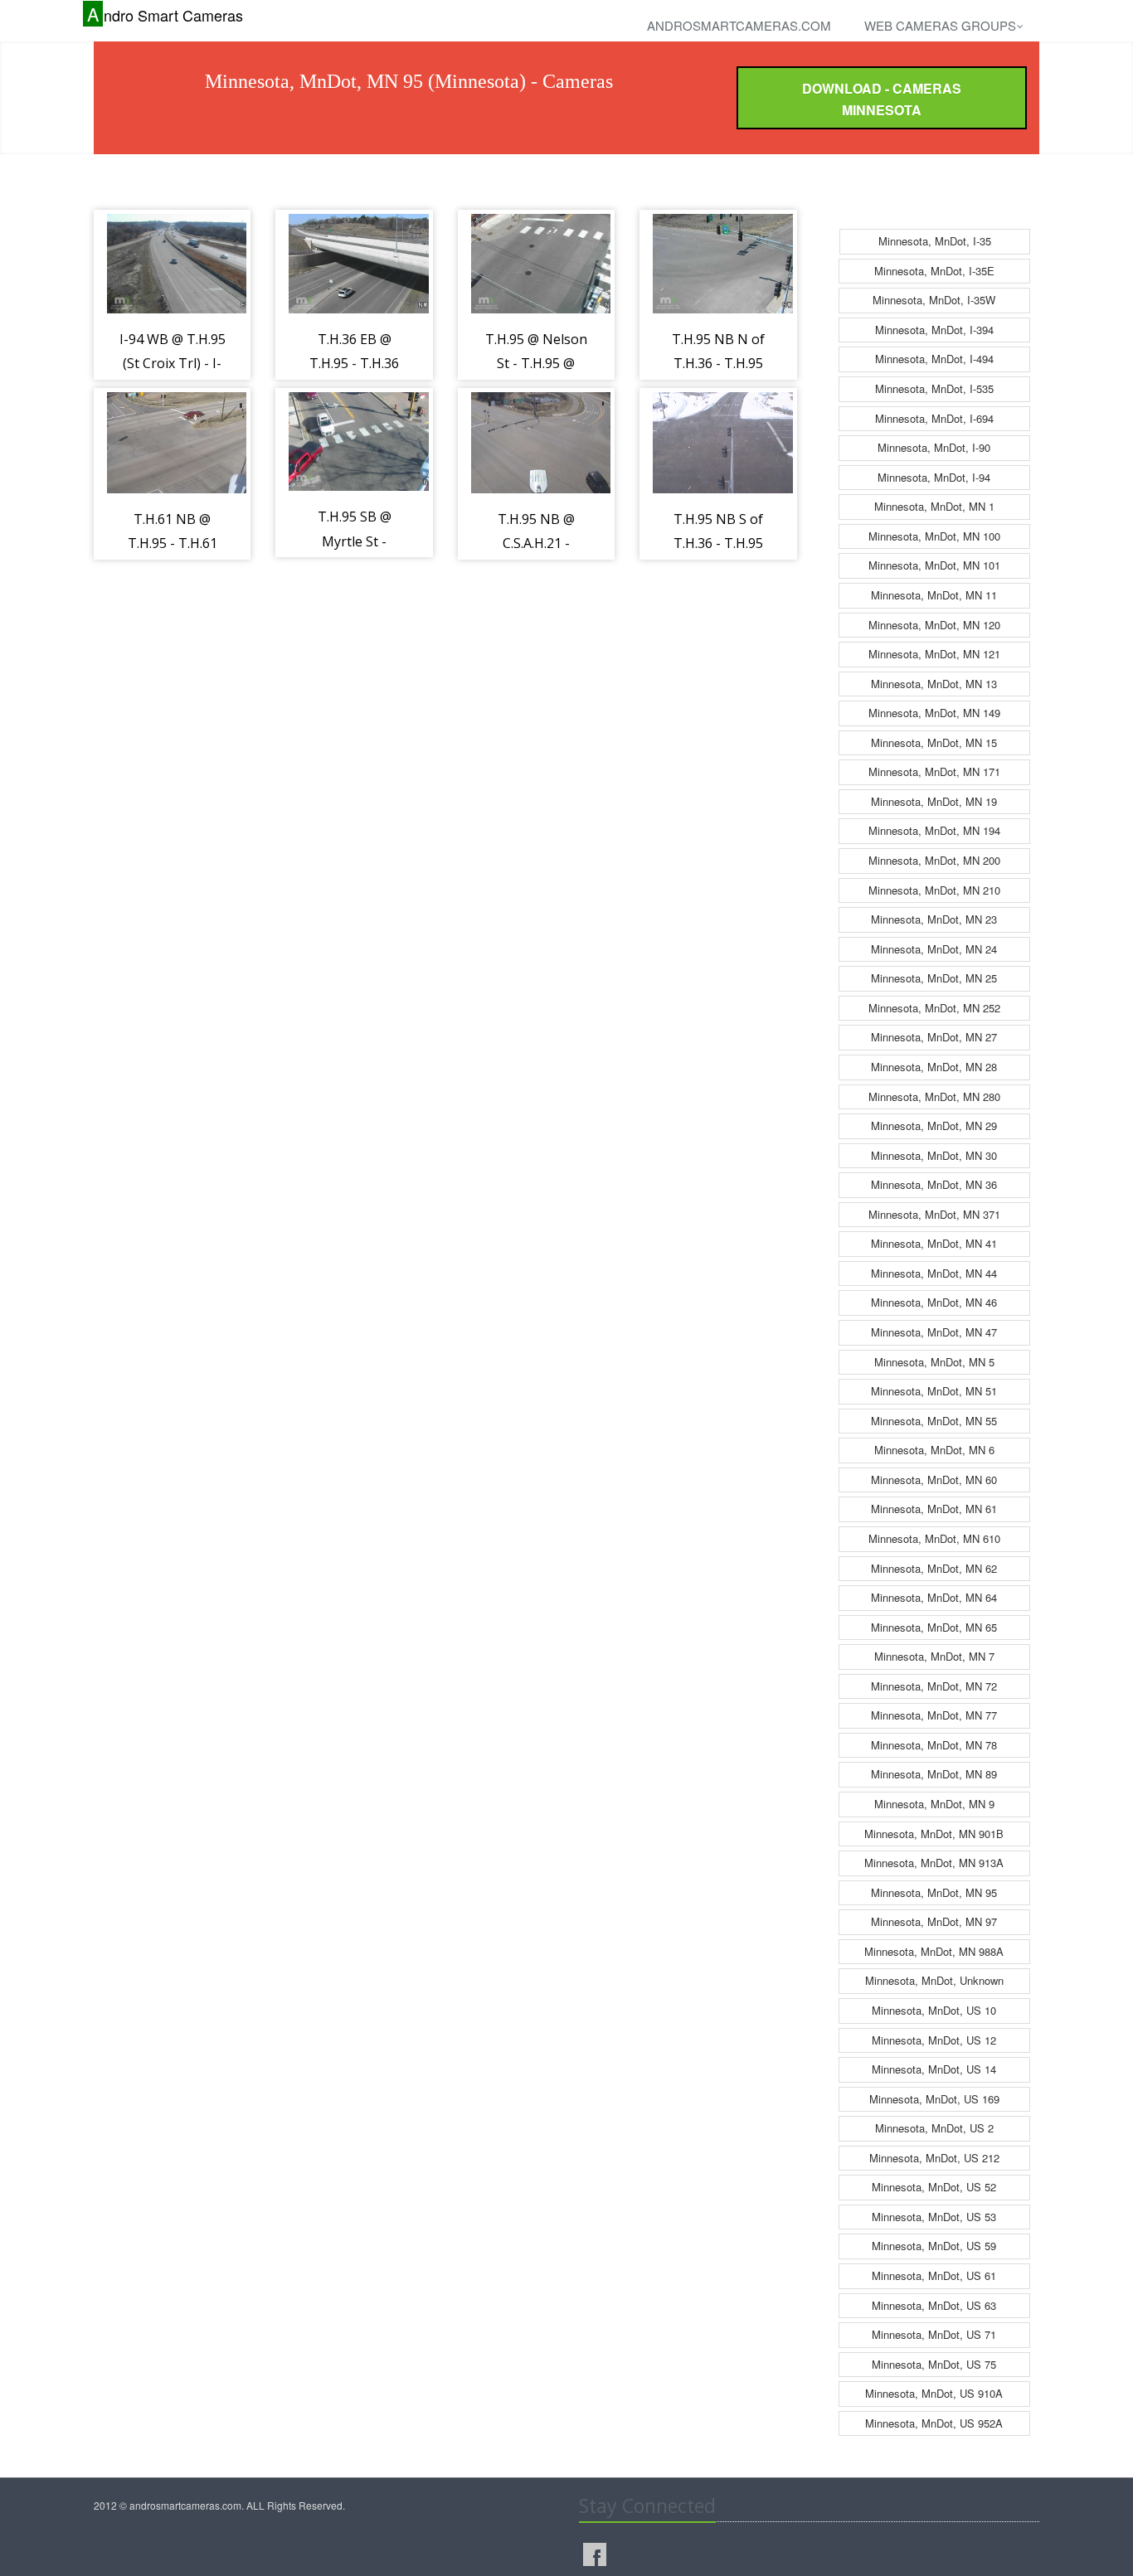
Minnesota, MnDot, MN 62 (934, 1568)
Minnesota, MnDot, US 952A (934, 2423)
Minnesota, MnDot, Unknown (934, 1980)
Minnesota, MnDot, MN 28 (934, 1067)
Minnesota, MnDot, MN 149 (934, 713)
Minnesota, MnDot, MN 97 (934, 1921)
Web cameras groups (940, 25)
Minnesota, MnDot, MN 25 (934, 978)
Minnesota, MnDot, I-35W (934, 300)
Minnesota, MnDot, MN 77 (934, 1715)
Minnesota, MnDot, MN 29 (934, 1125)
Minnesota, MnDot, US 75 (934, 2364)
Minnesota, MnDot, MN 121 (934, 654)
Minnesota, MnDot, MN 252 (934, 1008)
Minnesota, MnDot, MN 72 (934, 1686)
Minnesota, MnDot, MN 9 (934, 1804)
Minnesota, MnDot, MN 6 (934, 1450)
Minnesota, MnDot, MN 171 (934, 771)
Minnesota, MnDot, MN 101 (934, 565)
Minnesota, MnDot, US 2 (934, 2128)
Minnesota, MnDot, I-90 (934, 447)
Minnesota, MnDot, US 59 (934, 2246)
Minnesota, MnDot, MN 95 (934, 1892)
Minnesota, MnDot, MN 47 (934, 1332)
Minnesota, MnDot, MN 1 (934, 506)
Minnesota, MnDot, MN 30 (934, 1155)
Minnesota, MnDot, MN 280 (934, 1096)
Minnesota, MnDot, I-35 (935, 241)
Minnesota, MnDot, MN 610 (934, 1538)
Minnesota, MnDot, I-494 (934, 359)
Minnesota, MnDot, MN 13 (934, 684)
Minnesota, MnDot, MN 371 (934, 1214)
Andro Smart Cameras (165, 15)
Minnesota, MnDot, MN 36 (934, 1184)
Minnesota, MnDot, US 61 (934, 2275)
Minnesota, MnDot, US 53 (934, 2217)
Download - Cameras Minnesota (882, 99)
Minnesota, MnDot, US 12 (934, 2040)
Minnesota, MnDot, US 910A (934, 2393)
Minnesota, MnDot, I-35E (934, 271)
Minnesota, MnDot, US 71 (934, 2334)
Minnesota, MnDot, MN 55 (934, 1421)
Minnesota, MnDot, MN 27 (934, 1037)
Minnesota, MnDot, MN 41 (934, 1243)
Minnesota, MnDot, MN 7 (934, 1656)
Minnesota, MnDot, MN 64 (934, 1597)
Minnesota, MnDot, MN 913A (934, 1863)
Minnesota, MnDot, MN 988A (934, 1951)
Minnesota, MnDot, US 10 (934, 2010)
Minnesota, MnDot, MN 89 (934, 1774)
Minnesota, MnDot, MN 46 (934, 1302)
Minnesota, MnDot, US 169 (934, 2099)
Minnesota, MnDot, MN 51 (934, 1391)
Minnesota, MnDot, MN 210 (934, 890)
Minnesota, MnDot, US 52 (934, 2187)
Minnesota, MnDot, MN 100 (934, 536)
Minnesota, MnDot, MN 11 (934, 595)
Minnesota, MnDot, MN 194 (934, 830)
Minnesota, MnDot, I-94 (934, 477)
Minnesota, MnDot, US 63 (934, 2305)
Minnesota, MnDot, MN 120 (934, 625)
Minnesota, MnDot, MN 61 (934, 1509)
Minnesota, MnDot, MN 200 (934, 860)
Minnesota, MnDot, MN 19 (934, 801)
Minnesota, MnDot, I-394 (934, 330)
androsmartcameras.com (739, 25)
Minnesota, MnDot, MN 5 (934, 1362)
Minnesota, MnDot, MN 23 (934, 919)
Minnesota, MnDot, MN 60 (934, 1480)
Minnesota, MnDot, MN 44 (934, 1273)
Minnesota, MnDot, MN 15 (934, 742)
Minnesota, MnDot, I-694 (934, 418)
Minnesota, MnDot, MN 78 (934, 1745)
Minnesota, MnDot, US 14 (934, 2069)
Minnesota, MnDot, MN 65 (934, 1627)
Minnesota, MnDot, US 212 (934, 2158)
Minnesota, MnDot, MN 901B (934, 1834)
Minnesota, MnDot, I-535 (934, 388)
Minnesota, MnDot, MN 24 (934, 949)
